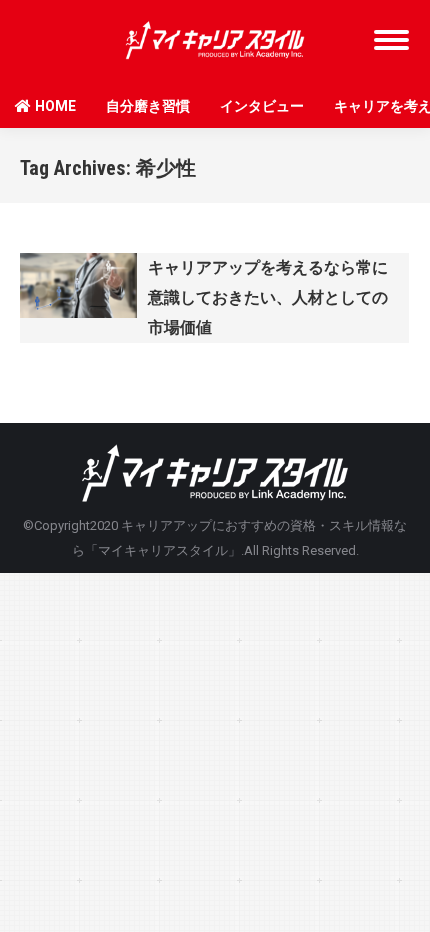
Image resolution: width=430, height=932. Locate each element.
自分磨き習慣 (148, 106)
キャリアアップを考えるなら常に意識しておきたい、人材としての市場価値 (268, 297)
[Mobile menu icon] (391, 40)
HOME (55, 106)
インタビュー (262, 106)
